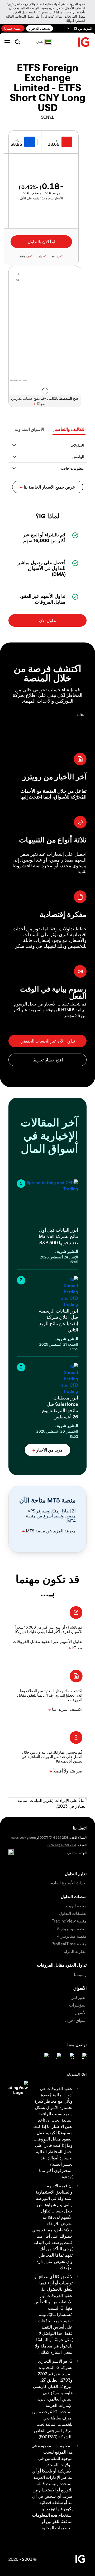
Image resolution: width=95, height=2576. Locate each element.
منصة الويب (76, 1906)
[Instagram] (45, 2056)
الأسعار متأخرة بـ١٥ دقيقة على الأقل (41, 198)
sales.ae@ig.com (24, 1837)
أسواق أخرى (76, 2020)
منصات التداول (74, 1896)
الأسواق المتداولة (29, 429)
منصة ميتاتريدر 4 (72, 1936)
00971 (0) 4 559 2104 (62, 1845)
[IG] (84, 42)
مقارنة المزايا (75, 1951)
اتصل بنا (80, 1828)
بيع (58, 140)
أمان (40, 256)
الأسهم (81, 2012)
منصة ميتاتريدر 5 (72, 1928)
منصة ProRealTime (69, 1944)
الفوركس (79, 1997)
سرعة (55, 256)
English (38, 42)
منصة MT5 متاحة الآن (47, 1500)
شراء (19, 140)
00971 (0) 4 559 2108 (54, 1837)
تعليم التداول (76, 1873)
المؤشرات (78, 2005)
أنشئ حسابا (13, 28)
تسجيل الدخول (40, 28)
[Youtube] (58, 2056)
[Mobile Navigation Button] (7, 42)
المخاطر (55, 2151)
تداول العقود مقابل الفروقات (62, 1965)
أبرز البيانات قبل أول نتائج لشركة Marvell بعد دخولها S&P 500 (58, 1236)
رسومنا (80, 1974)
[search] (18, 42)
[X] (71, 2056)
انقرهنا (69, 1853)
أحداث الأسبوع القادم (68, 1883)
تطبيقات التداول (73, 1913)
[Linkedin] (83, 2056)
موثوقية (24, 256)
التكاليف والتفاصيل (69, 429)
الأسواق (80, 1988)
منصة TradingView (69, 1921)
